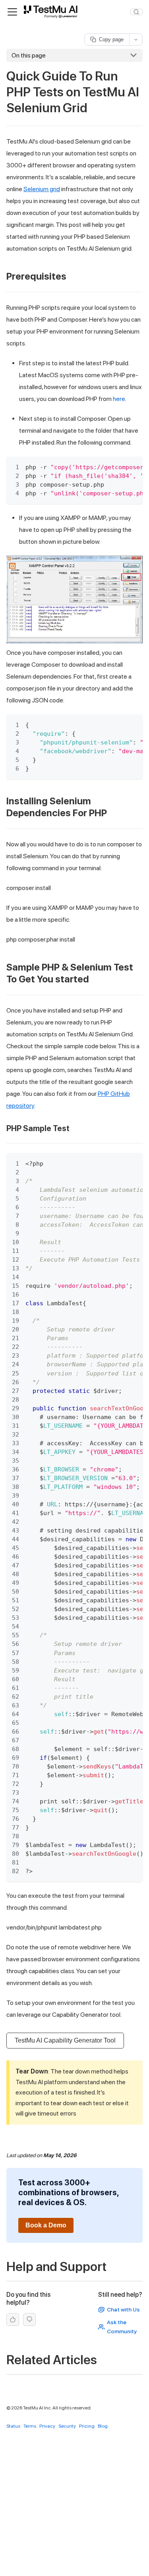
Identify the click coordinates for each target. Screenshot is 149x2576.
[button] (52, 12)
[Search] (136, 12)
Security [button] (67, 2426)
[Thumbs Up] (13, 2320)
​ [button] (71, 276)
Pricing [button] (87, 2426)
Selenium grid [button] (42, 189)
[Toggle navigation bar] (12, 12)
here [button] (119, 399)
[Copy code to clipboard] (133, 466)
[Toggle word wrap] (118, 466)
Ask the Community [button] (122, 2327)
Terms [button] (30, 2426)
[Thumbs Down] (29, 2320)
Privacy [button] (47, 2426)
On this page (29, 55)
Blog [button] (103, 2426)
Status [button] (13, 2426)
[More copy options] (136, 39)
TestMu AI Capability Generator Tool (65, 2040)
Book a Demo (46, 2225)
